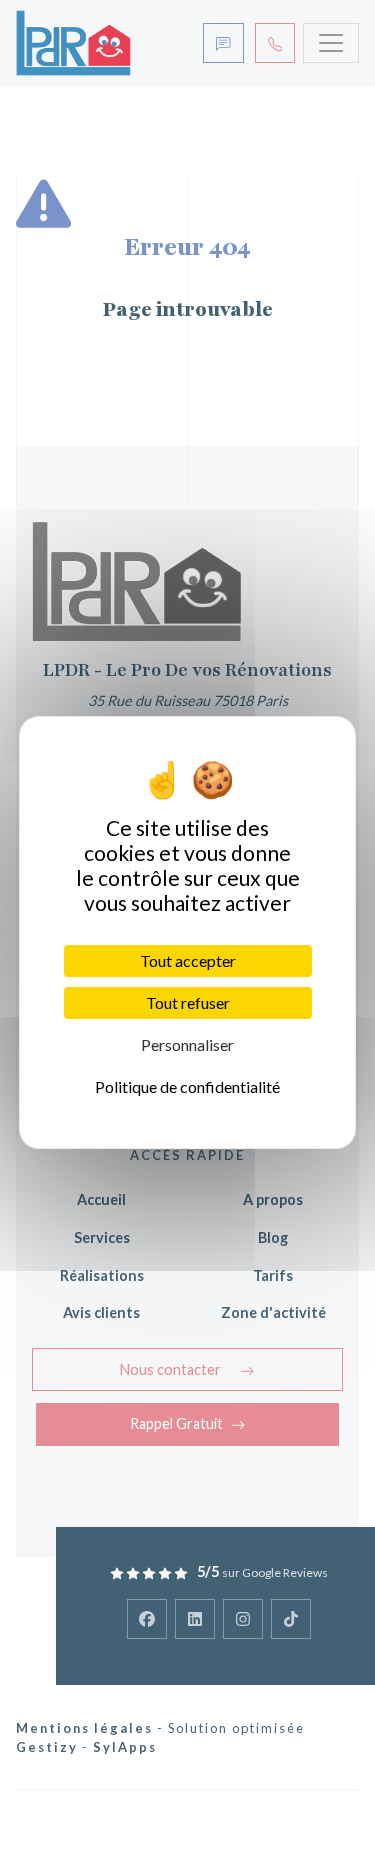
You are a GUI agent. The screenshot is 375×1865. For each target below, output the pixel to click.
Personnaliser (187, 1044)
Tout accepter (188, 960)
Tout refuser (188, 1002)
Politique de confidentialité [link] (187, 1086)
